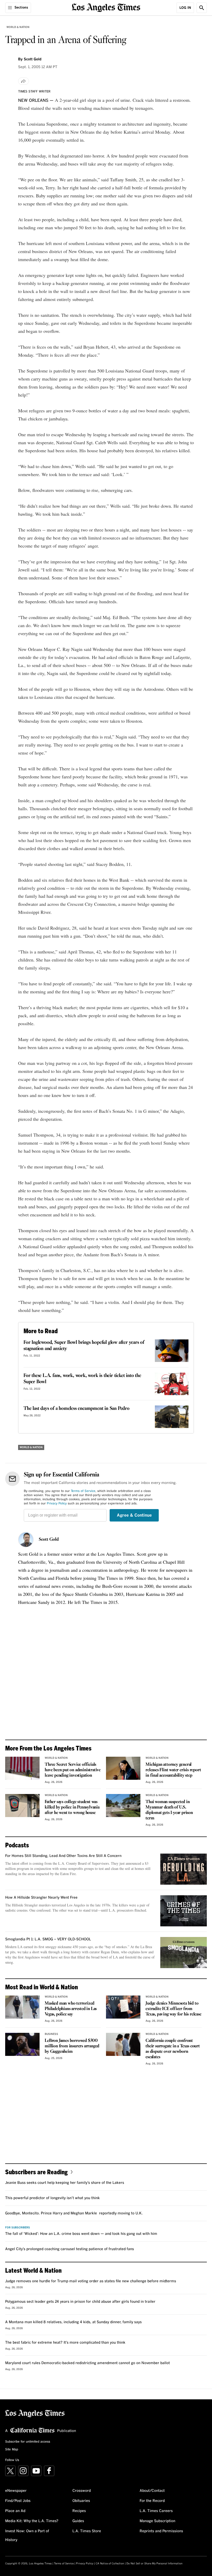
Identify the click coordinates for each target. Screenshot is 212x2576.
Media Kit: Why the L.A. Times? (32, 2521)
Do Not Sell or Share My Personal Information (154, 2564)
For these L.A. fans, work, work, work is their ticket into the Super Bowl (82, 1379)
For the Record (152, 2501)
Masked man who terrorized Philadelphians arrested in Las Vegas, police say (71, 2009)
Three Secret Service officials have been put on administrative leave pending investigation (73, 1770)
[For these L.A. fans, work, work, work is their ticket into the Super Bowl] (172, 1384)
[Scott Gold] (26, 1540)
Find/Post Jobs (18, 2501)
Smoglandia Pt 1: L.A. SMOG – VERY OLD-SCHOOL (48, 1939)
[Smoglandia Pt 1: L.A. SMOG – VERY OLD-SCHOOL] (184, 1953)
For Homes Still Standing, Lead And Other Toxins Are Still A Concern (63, 1856)
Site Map (12, 2450)
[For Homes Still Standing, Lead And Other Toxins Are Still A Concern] (184, 1869)
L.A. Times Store (87, 2531)
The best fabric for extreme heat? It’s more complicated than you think (65, 2343)
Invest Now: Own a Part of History (27, 2536)
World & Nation (18, 27)
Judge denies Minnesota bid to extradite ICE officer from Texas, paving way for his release (173, 2009)
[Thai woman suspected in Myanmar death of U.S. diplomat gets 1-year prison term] (123, 1806)
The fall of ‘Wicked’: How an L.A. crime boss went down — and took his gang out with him (81, 2234)
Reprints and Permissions (161, 2531)
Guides (78, 2521)
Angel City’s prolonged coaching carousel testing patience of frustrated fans (70, 2249)
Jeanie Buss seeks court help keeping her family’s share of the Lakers (65, 2183)
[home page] (106, 7)
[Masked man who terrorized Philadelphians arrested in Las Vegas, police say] (22, 2007)
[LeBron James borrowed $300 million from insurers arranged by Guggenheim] (22, 2044)
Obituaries (81, 2501)
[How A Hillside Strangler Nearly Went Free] (184, 1911)
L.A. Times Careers (156, 2511)
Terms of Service (83, 1491)
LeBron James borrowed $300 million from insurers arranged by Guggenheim (72, 2046)
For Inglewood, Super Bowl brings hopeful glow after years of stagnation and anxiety (84, 1346)
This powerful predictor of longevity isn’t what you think (52, 2198)
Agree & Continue (134, 1515)
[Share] (24, 81)
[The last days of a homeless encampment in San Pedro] (172, 1417)
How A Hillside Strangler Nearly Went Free (41, 1898)
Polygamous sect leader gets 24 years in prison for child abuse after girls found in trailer (80, 2302)
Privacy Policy (57, 1504)
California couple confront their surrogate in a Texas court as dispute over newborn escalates (173, 2049)
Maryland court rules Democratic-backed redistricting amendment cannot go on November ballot (88, 2363)
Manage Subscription (157, 2521)
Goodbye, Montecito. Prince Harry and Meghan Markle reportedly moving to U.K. (74, 2213)
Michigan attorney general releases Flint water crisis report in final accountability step (173, 1770)
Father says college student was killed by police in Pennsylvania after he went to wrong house (72, 1807)
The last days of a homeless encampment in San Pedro (77, 1409)
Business (51, 2034)
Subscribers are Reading (36, 2172)
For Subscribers (18, 2228)
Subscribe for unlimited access (28, 2442)
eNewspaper (16, 2491)
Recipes (79, 2511)
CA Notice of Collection (110, 2564)
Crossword (82, 2491)
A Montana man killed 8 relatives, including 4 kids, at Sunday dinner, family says (73, 2322)
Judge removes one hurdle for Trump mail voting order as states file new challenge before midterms (91, 2281)
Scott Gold (49, 1540)
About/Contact (152, 2491)
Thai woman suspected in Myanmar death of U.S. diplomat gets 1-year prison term (169, 1810)
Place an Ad (15, 2511)
